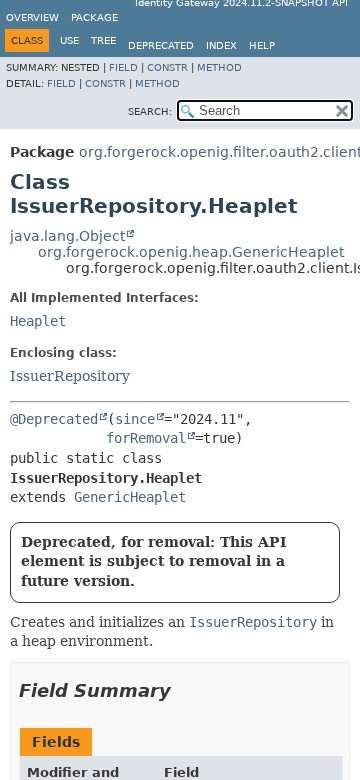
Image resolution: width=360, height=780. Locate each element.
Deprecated (161, 45)
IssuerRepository (70, 376)
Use (69, 40)
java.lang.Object (67, 236)
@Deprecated (54, 419)
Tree (103, 40)
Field (123, 67)
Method (219, 67)
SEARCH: (150, 111)
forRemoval (146, 438)
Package (94, 17)
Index (221, 45)
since (135, 419)
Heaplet (38, 321)
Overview (32, 17)
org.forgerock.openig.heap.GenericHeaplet (191, 252)
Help (262, 45)
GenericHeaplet (130, 497)
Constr (167, 67)
